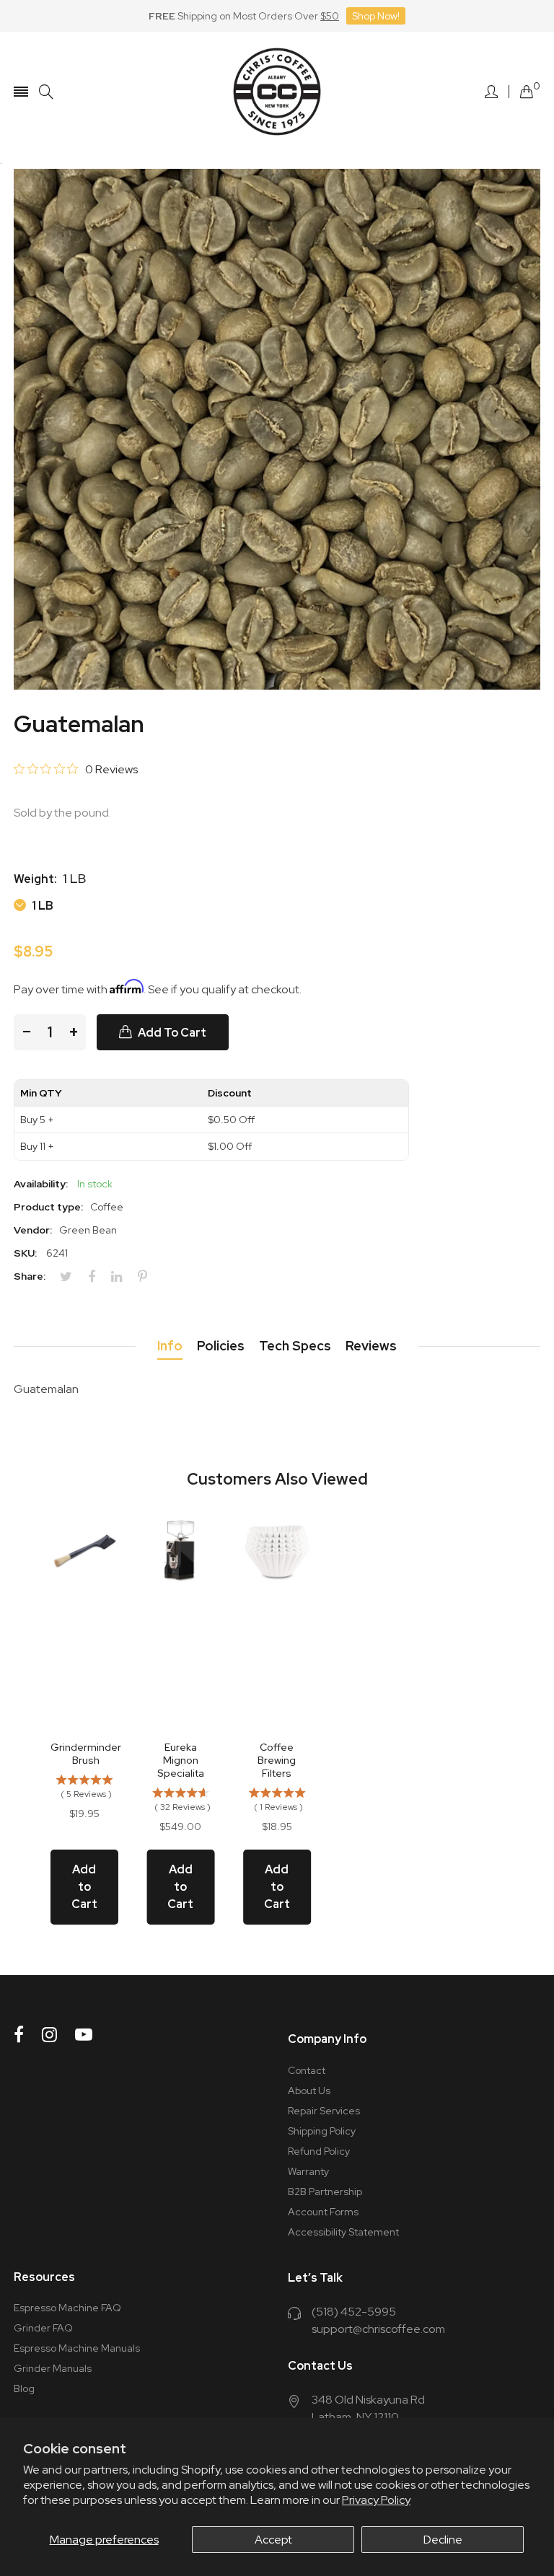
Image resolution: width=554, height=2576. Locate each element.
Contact (307, 2070)
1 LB (41, 905)
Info (170, 1346)
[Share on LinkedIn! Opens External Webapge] (122, 1277)
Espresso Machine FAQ (67, 2308)
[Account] (491, 92)
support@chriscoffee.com (378, 2329)
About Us (309, 2091)
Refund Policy (319, 2151)
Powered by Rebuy (277, 1965)
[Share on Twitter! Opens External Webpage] (71, 1277)
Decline (443, 2540)
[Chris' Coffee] (277, 92)
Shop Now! (376, 16)
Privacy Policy (376, 2500)
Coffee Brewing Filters (277, 1760)
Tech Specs (295, 1346)
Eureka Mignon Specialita (181, 1760)
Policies (221, 1346)
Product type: (48, 1207)
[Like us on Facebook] (19, 2035)
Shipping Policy (322, 2131)
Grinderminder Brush (86, 1754)
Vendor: (33, 1230)
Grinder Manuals (53, 2368)
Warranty (308, 2171)
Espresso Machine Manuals (77, 2348)
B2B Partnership (325, 2192)
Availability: (41, 1184)
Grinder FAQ (43, 2328)
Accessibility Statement (343, 2232)
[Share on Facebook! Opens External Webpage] (97, 1277)
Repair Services (324, 2111)
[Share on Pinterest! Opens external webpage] (148, 1277)
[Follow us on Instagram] (49, 2035)
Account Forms (323, 2212)
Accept (273, 2540)
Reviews (371, 1346)
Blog (24, 2388)
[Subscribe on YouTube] (84, 2035)
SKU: (25, 1253)
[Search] (46, 92)
